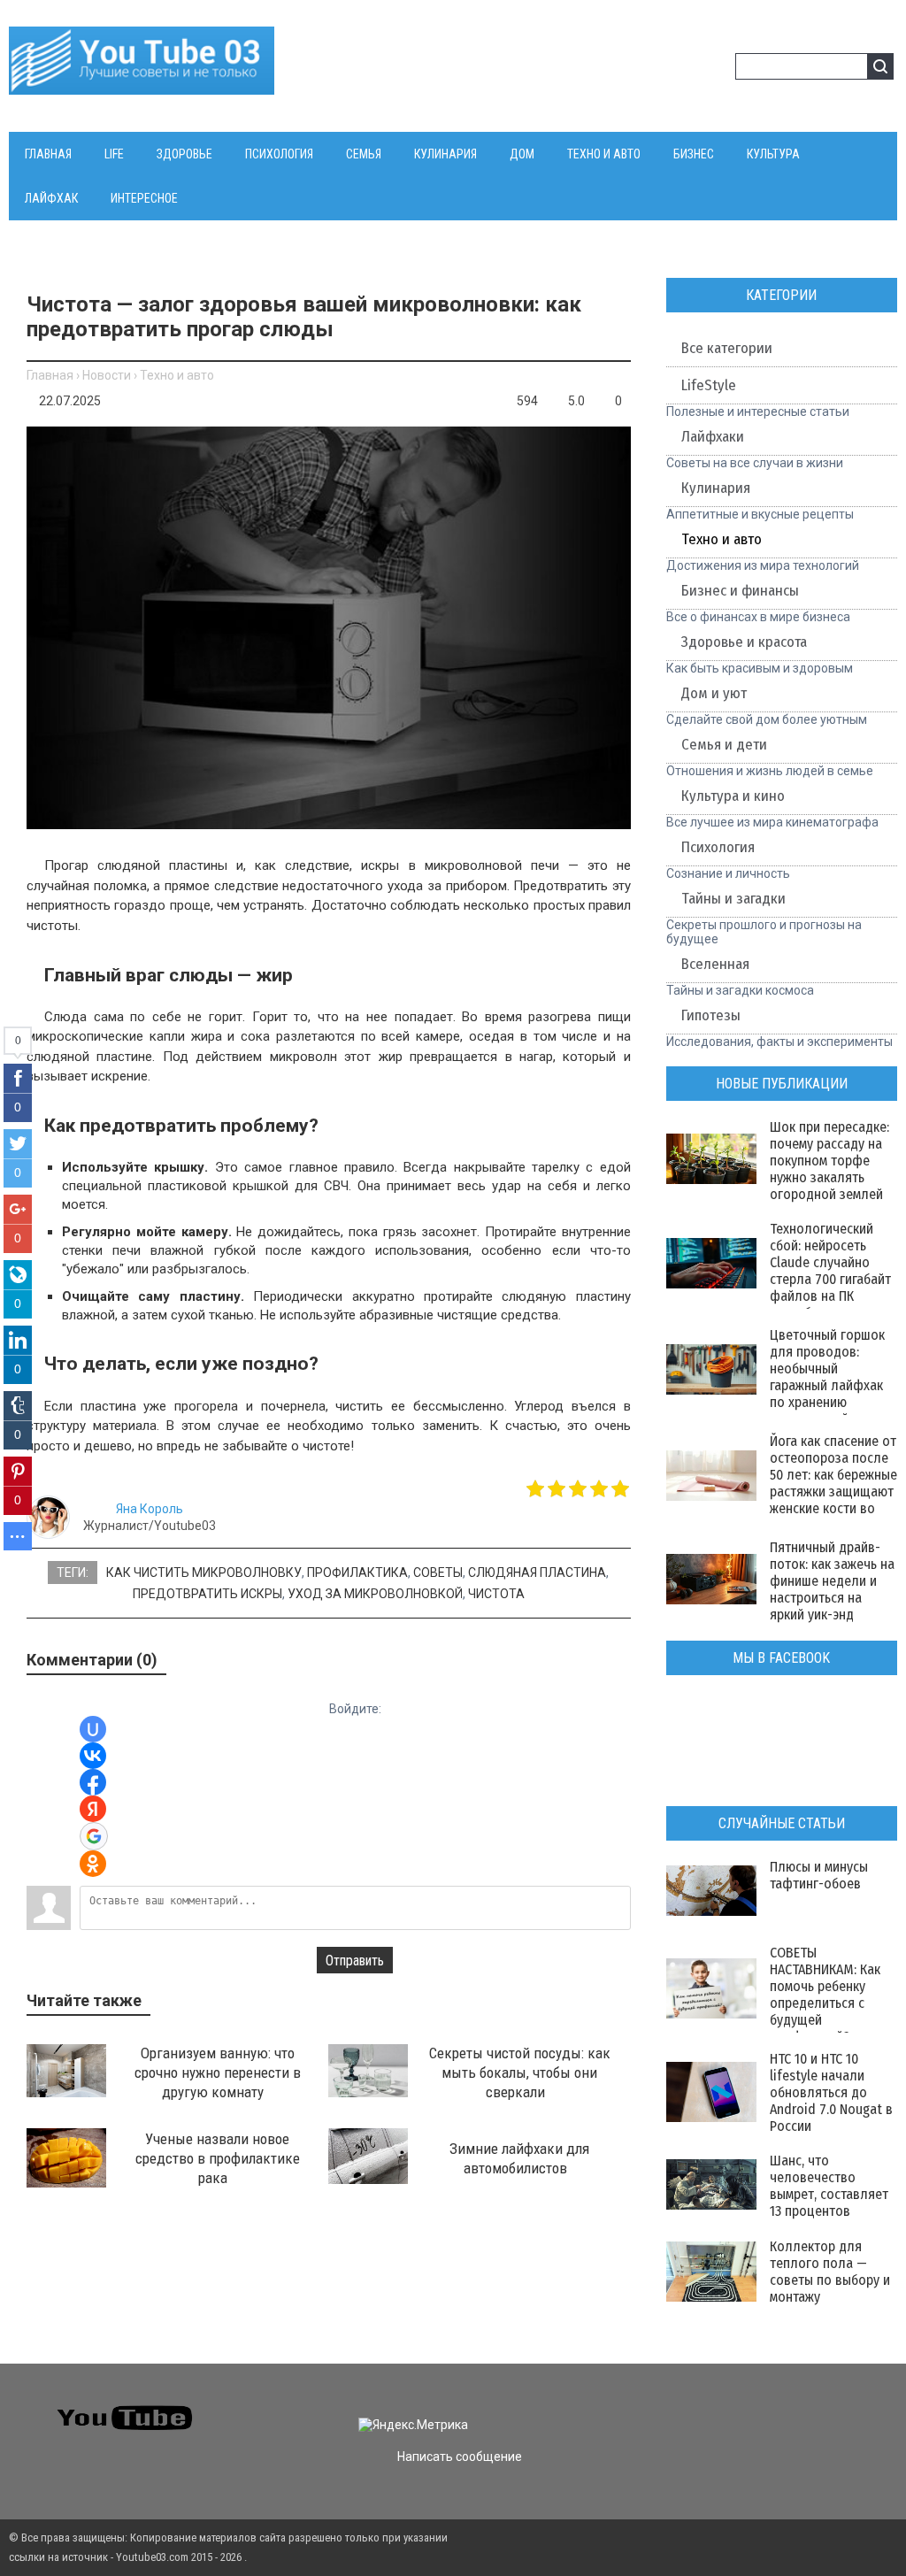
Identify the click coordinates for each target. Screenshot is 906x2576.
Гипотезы (711, 1015)
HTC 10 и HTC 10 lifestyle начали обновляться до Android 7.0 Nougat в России (831, 2092)
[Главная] (142, 84)
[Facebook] (752, 2410)
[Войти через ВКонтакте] (93, 1756)
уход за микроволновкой (375, 1594)
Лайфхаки (713, 437)
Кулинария (716, 488)
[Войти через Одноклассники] (93, 1864)
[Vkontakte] (689, 2410)
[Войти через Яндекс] (93, 1809)
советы (438, 1573)
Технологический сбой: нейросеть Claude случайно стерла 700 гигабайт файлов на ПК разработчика (830, 1271)
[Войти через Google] (94, 1836)
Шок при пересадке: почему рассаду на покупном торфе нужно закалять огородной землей (829, 1161)
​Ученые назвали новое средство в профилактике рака (218, 2158)
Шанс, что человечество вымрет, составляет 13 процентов (829, 2186)
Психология (718, 847)
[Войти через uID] (93, 1729)
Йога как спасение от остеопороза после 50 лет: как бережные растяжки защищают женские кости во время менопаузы (833, 1483)
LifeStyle (709, 385)
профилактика (357, 1573)
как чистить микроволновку (204, 1573)
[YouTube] (784, 2410)
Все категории (727, 348)
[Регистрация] (716, 69)
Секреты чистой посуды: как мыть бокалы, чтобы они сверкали (520, 2072)
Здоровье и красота (744, 642)
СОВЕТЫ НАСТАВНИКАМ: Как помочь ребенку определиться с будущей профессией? (825, 1995)
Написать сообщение (460, 2457)
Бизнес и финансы (740, 591)
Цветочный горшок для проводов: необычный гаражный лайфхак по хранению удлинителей (827, 1377)
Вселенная (715, 964)
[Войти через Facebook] (93, 1782)
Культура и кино (733, 796)
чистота (496, 1594)
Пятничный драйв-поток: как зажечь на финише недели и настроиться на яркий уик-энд (832, 1581)
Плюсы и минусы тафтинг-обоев (819, 1875)
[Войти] (687, 69)
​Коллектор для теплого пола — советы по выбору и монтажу (830, 2272)
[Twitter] (721, 2410)
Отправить (355, 1961)
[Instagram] (816, 2410)
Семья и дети (724, 745)
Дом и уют (714, 693)
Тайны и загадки (733, 899)
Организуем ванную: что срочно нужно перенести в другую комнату (218, 2072)
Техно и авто (177, 375)
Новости (107, 375)
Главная (50, 375)
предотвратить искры (207, 1594)
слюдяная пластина (537, 1573)
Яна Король (150, 1509)
